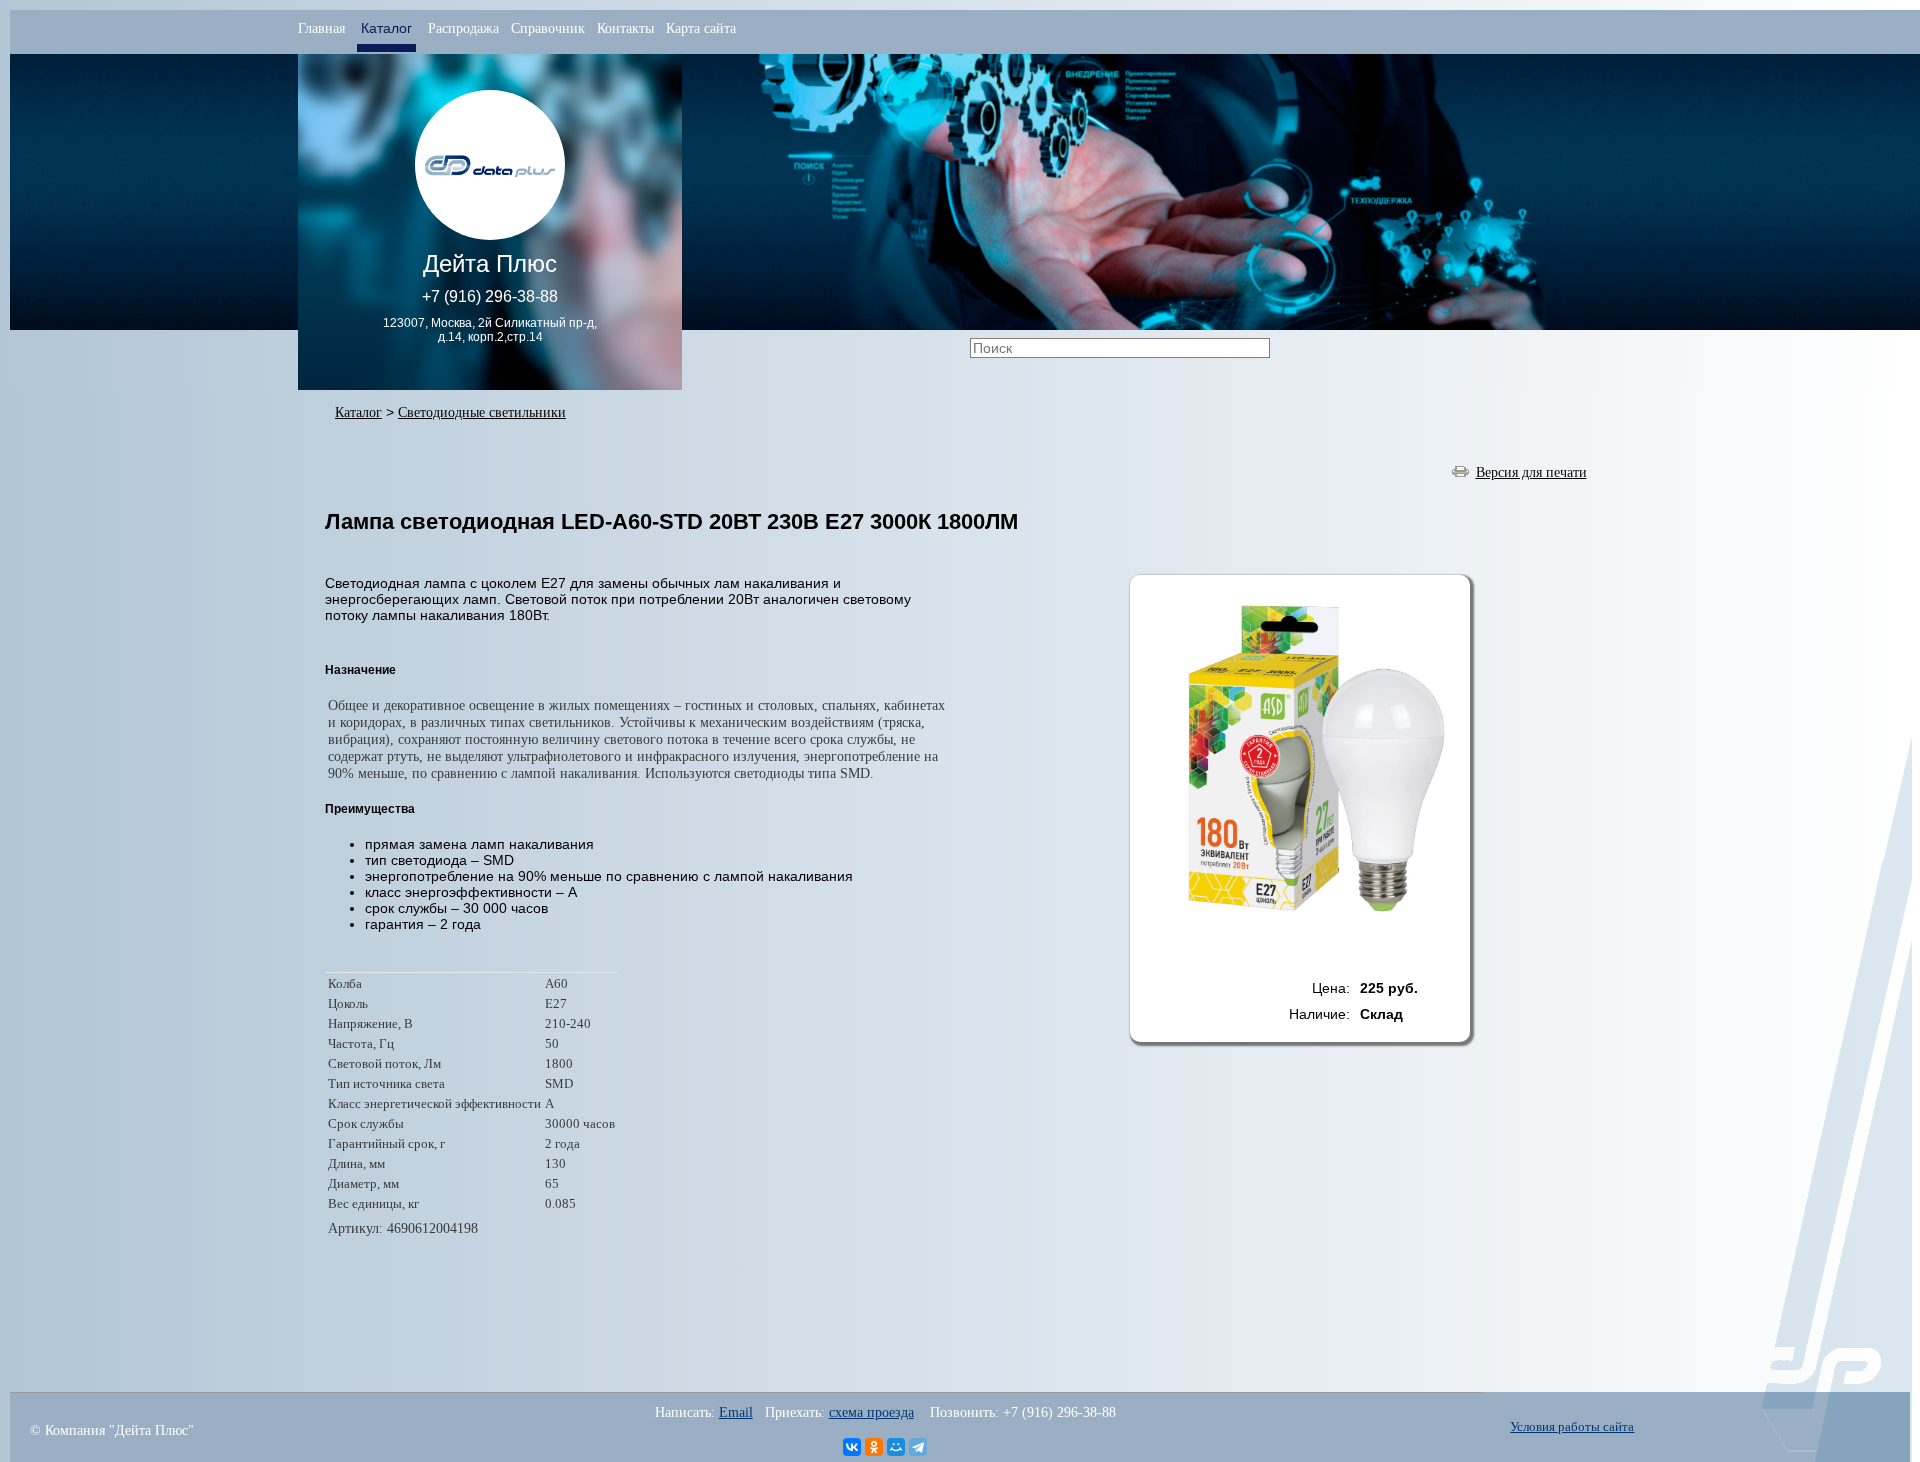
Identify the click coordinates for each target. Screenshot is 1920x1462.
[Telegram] (918, 1447)
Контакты (625, 28)
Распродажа (463, 28)
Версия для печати (1531, 472)
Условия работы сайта (1572, 1426)
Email (736, 1412)
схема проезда (871, 1412)
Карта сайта (701, 28)
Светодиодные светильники (482, 412)
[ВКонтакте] (852, 1447)
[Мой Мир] (896, 1447)
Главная (321, 28)
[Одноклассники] (874, 1447)
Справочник (548, 28)
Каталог (358, 412)
